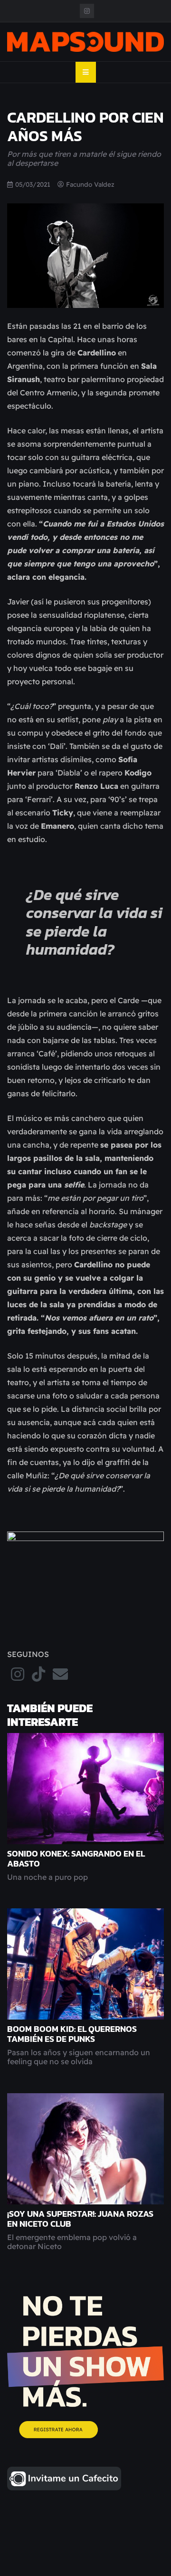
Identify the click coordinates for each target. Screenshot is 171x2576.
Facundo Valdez (90, 184)
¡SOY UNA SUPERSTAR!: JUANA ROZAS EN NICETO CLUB (80, 2219)
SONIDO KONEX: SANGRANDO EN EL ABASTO (76, 1859)
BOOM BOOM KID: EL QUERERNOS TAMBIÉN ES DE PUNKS (72, 2034)
